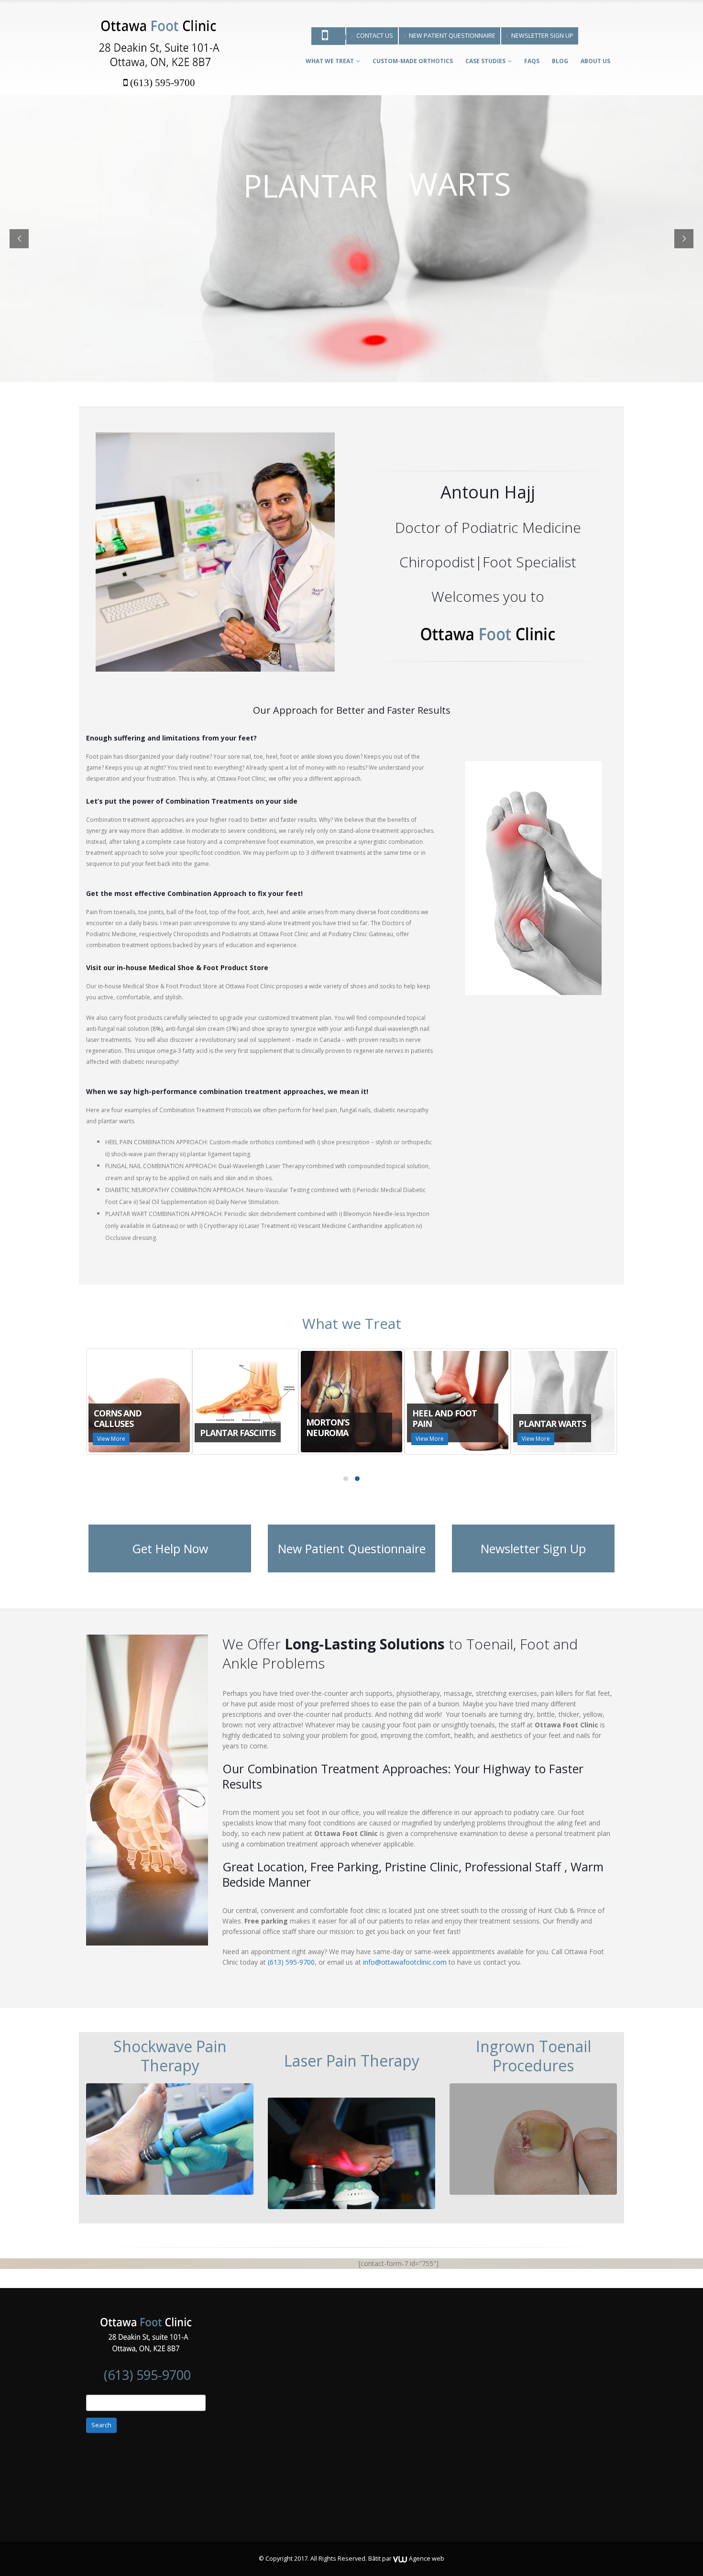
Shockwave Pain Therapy (170, 2056)
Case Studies (485, 61)
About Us (595, 61)
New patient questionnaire (452, 36)
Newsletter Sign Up (542, 36)
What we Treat (352, 1323)
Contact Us (375, 36)
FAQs (532, 61)
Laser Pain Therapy (352, 2061)
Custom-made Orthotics (413, 61)
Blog (560, 61)
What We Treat (330, 61)
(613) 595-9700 (163, 83)
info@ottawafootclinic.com (405, 1962)
